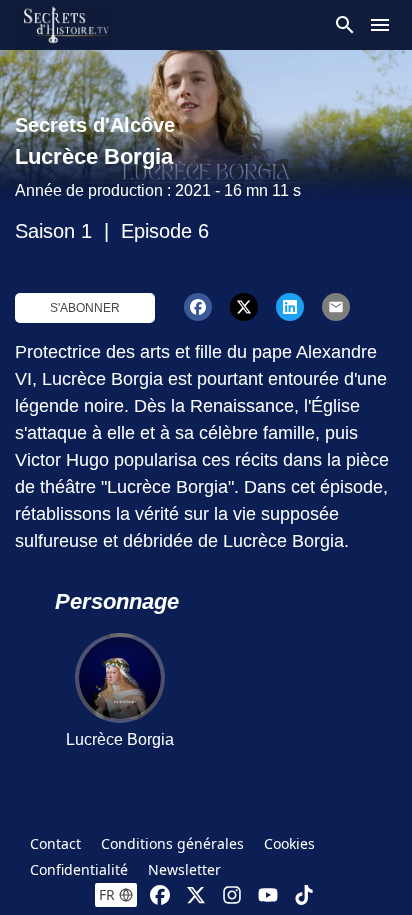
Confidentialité (79, 869)
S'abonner (85, 308)
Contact (55, 843)
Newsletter (184, 869)
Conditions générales (172, 843)
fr (107, 894)
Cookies (289, 843)
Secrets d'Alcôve (95, 125)
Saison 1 (53, 231)
